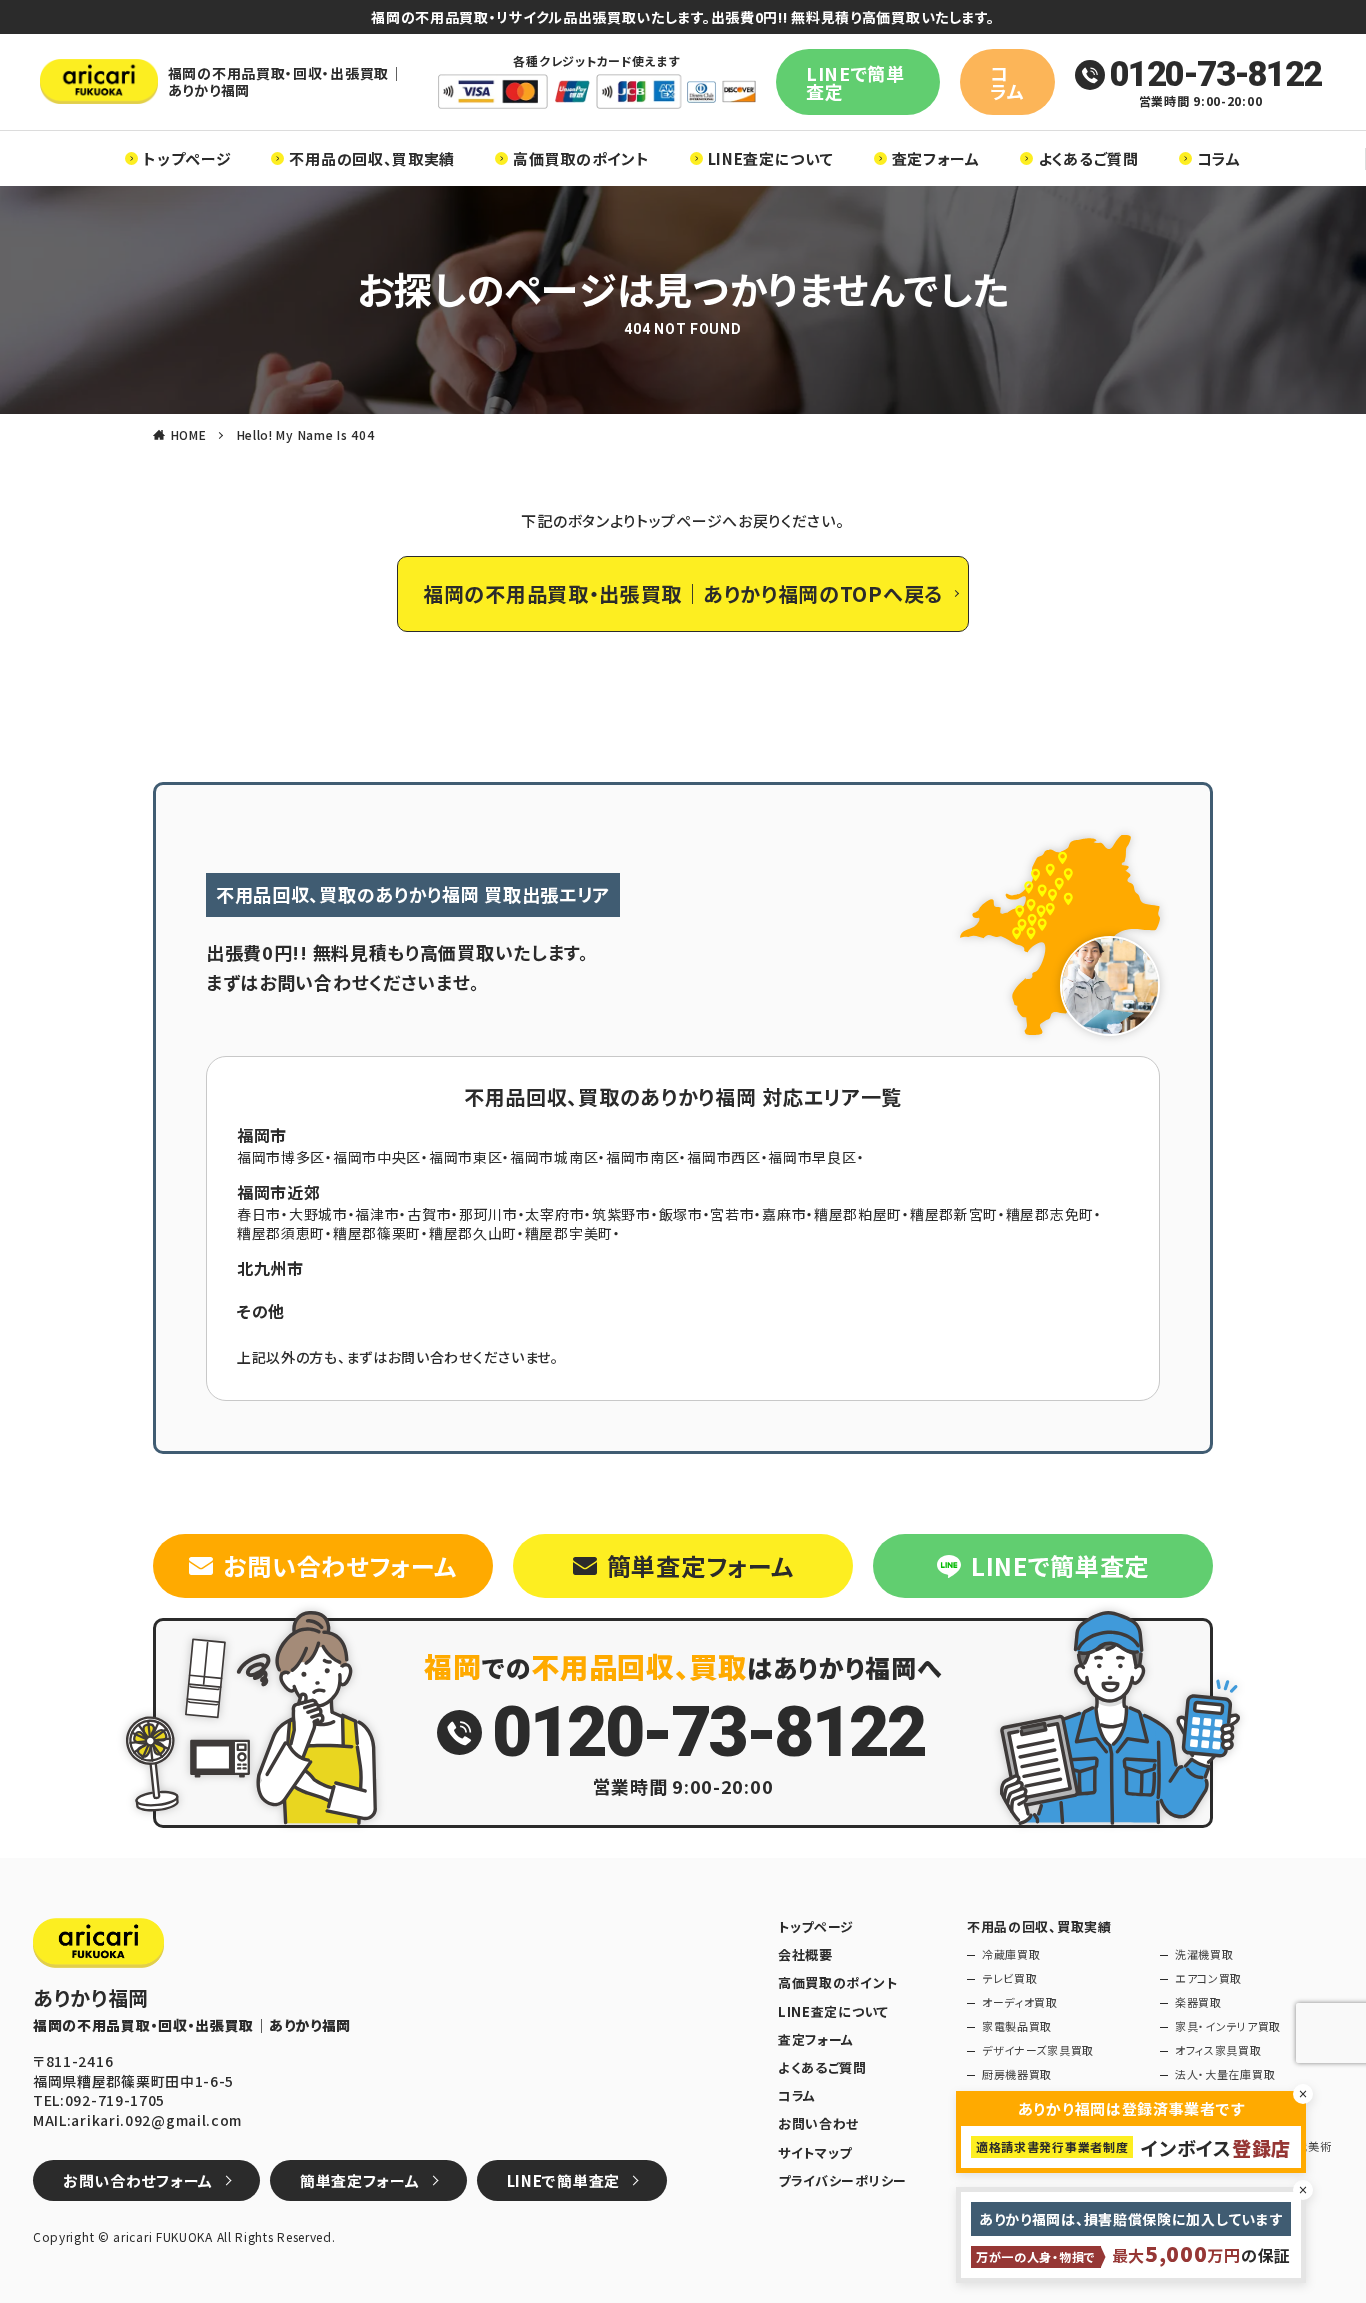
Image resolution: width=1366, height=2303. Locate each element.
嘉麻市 (784, 1214)
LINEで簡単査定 (855, 82)
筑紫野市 (621, 1214)
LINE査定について (771, 158)
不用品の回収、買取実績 (372, 158)
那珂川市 (488, 1214)
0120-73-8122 (1215, 74)
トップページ (187, 158)
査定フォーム (936, 158)
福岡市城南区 (554, 1157)
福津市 (377, 1214)
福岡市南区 (643, 1157)
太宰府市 (554, 1214)
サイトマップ (815, 2153)
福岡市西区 (724, 1157)
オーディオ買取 (1020, 2002)
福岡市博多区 (281, 1157)
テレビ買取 (1010, 1978)
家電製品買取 (1017, 2026)
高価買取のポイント (581, 158)
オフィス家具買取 (1218, 2050)
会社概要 (805, 1955)
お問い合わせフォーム (339, 1565)
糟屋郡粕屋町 (858, 1214)
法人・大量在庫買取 (1225, 2074)
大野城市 (318, 1214)
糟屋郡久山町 (473, 1233)
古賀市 (429, 1214)
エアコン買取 (1208, 1978)
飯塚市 (681, 1214)
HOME (189, 434)
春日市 (259, 1214)
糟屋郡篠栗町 (377, 1233)
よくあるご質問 (1088, 158)
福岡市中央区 (377, 1157)
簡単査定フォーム (700, 1565)
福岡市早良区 (812, 1157)
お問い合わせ (818, 2124)
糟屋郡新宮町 (954, 1214)
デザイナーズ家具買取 (1038, 2050)
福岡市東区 (466, 1157)
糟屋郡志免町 (1050, 1214)
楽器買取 (1198, 2002)
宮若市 (732, 1214)
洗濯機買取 (1204, 1954)
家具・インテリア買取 (1228, 2026)
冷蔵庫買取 (1011, 1954)
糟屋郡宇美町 (569, 1233)
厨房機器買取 (1017, 2074)
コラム (1007, 82)
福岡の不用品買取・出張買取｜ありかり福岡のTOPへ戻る (683, 593)
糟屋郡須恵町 (281, 1233)
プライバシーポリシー (842, 2181)
